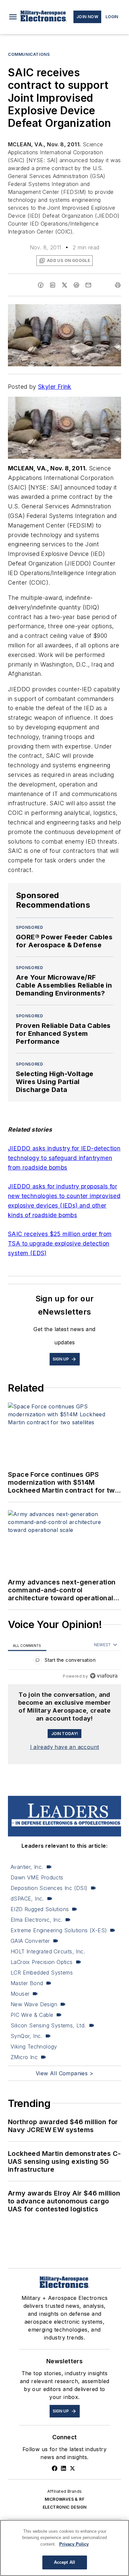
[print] (118, 285)
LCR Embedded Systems (42, 1973)
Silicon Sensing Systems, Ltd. (48, 2025)
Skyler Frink (55, 387)
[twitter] (64, 285)
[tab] (27, 1645)
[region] (64, 1662)
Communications (29, 54)
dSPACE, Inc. (27, 1899)
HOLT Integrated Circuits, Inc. (48, 1951)
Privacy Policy (74, 2544)
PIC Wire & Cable (32, 2015)
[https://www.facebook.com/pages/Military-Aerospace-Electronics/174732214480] (55, 2468)
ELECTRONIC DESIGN (65, 2507)
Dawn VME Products (37, 1877)
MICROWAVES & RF (64, 2499)
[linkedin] (53, 285)
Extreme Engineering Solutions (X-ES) (59, 1930)
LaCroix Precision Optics (42, 1962)
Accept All (64, 2562)
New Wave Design (34, 2004)
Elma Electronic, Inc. (36, 1920)
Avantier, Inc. (27, 1867)
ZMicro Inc (24, 2057)
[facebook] (41, 285)
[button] (13, 17)
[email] (88, 285)
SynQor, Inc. (26, 2036)
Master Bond (27, 1983)
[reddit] (76, 285)
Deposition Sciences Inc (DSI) (49, 1888)
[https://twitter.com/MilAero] (72, 2468)
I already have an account (65, 1747)
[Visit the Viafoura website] (104, 1676)
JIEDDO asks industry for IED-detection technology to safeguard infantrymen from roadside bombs (64, 1158)
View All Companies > (64, 2073)
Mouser (20, 1994)
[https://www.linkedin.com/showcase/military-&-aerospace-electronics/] (64, 2468)
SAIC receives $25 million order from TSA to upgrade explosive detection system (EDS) (60, 1243)
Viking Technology (34, 2047)
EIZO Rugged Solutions (40, 1909)
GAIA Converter (30, 1941)
